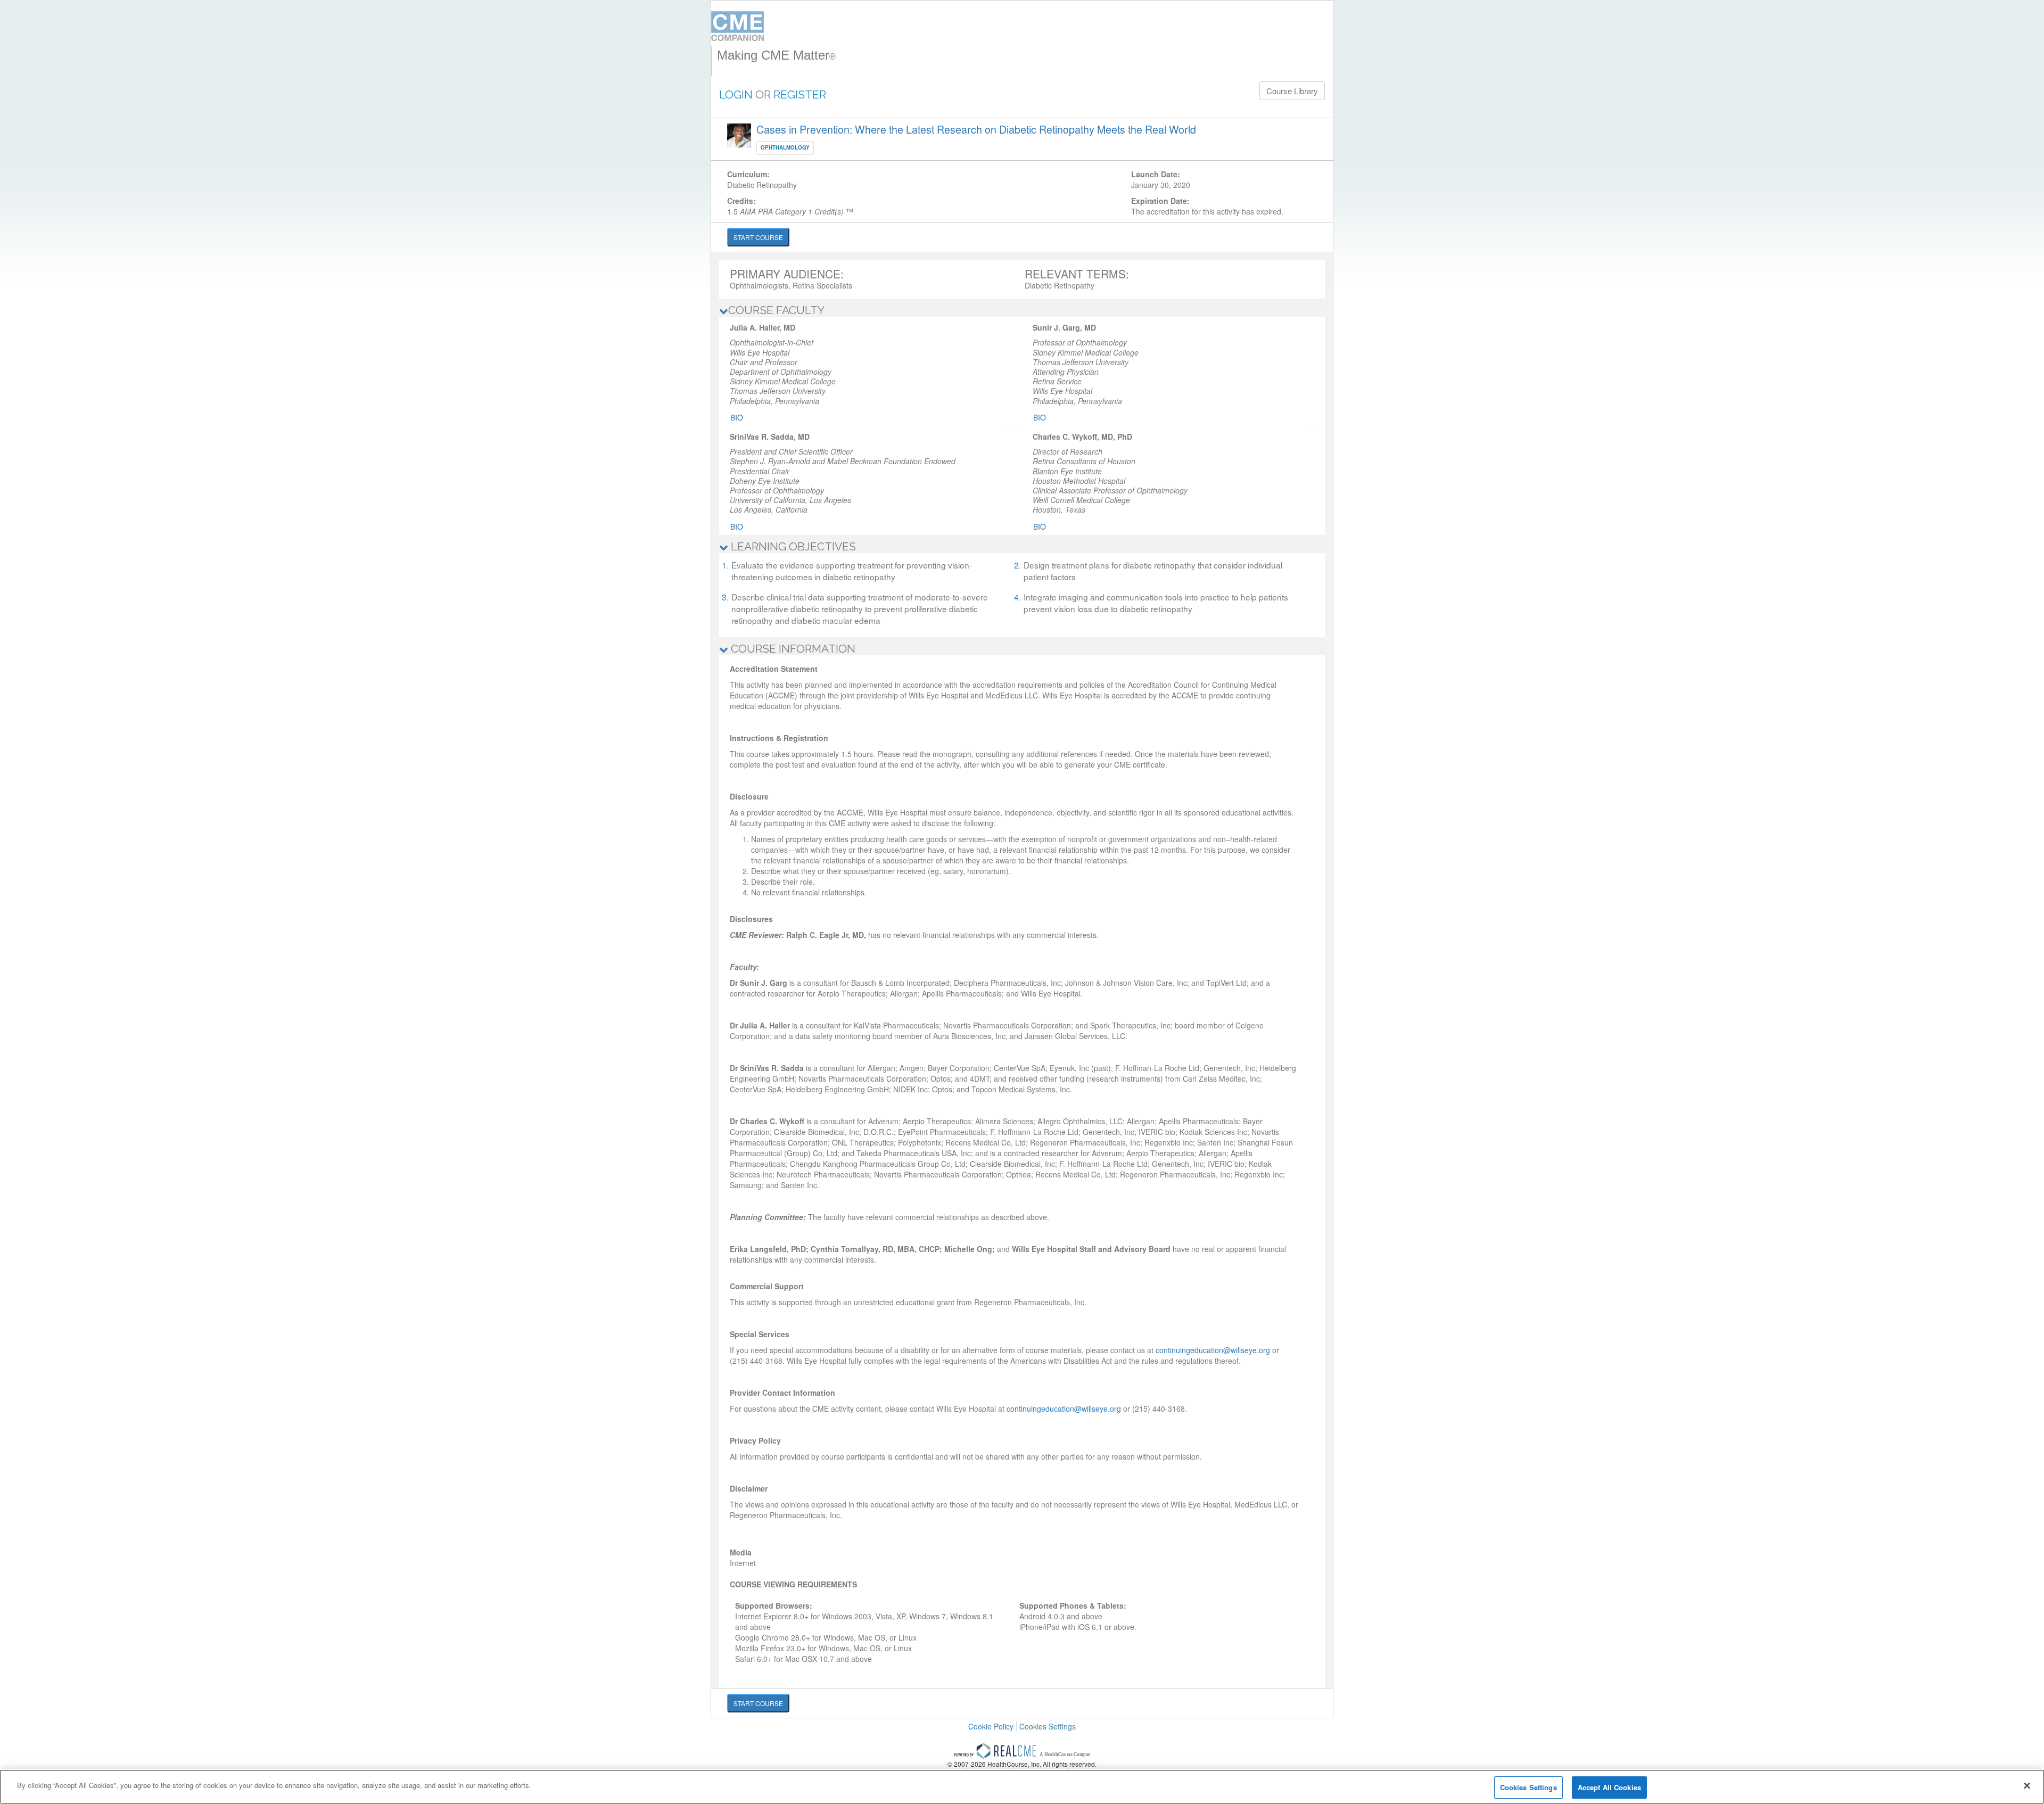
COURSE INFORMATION (792, 649)
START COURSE (758, 237)
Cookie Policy (991, 1726)
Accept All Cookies (1609, 1787)
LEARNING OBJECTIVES (792, 546)
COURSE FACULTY (776, 310)
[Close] (2027, 1785)
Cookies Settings (1048, 1727)
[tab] (1022, 310)
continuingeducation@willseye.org (1213, 1350)
